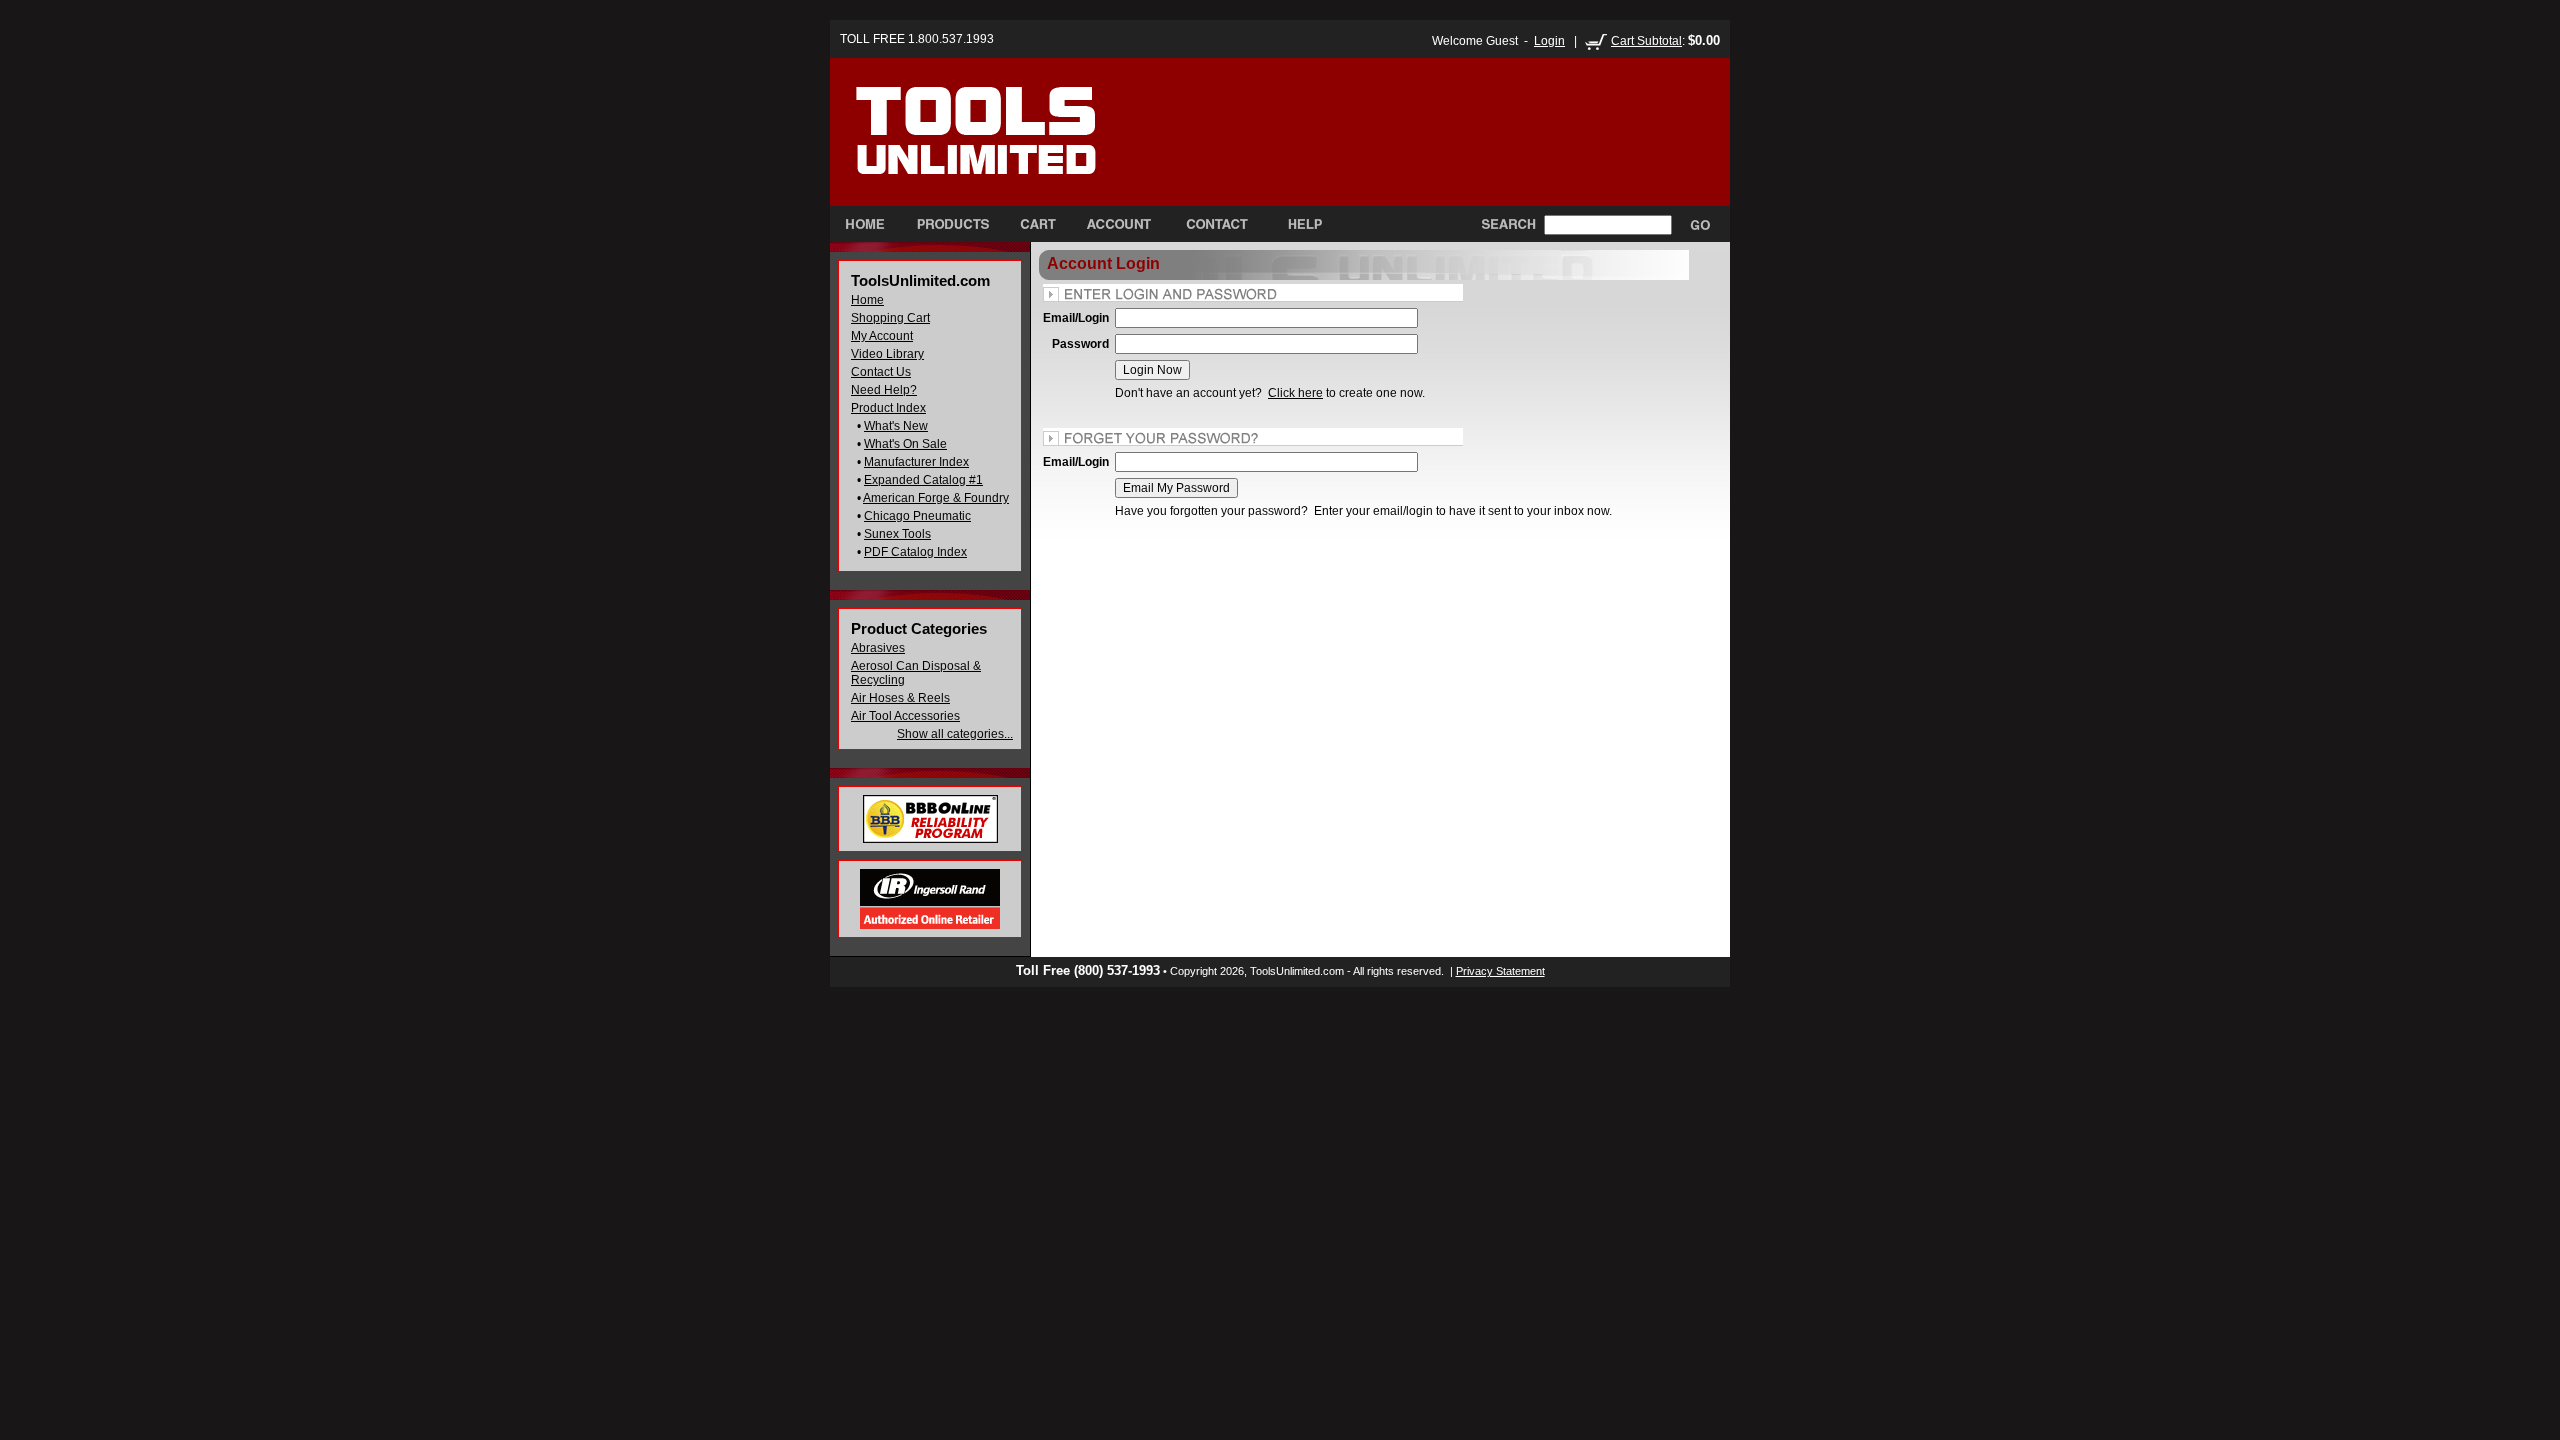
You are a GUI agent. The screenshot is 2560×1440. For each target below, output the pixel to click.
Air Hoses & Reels (900, 698)
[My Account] (1119, 224)
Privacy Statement (1500, 971)
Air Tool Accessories (905, 716)
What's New (896, 426)
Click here (1295, 393)
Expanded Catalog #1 (923, 480)
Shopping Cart (890, 318)
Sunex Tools (897, 534)
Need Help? (884, 390)
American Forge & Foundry (936, 498)
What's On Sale (905, 444)
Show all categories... (955, 734)
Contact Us (881, 372)
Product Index (888, 408)
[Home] (1018, 149)
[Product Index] (952, 224)
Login (1549, 41)
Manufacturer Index (916, 462)
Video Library (887, 354)
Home (867, 300)
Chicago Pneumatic (917, 516)
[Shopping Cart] (1038, 224)
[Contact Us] (1216, 224)
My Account (882, 336)
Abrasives (878, 648)
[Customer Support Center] (1296, 224)
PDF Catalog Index (915, 552)
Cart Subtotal (1646, 41)
